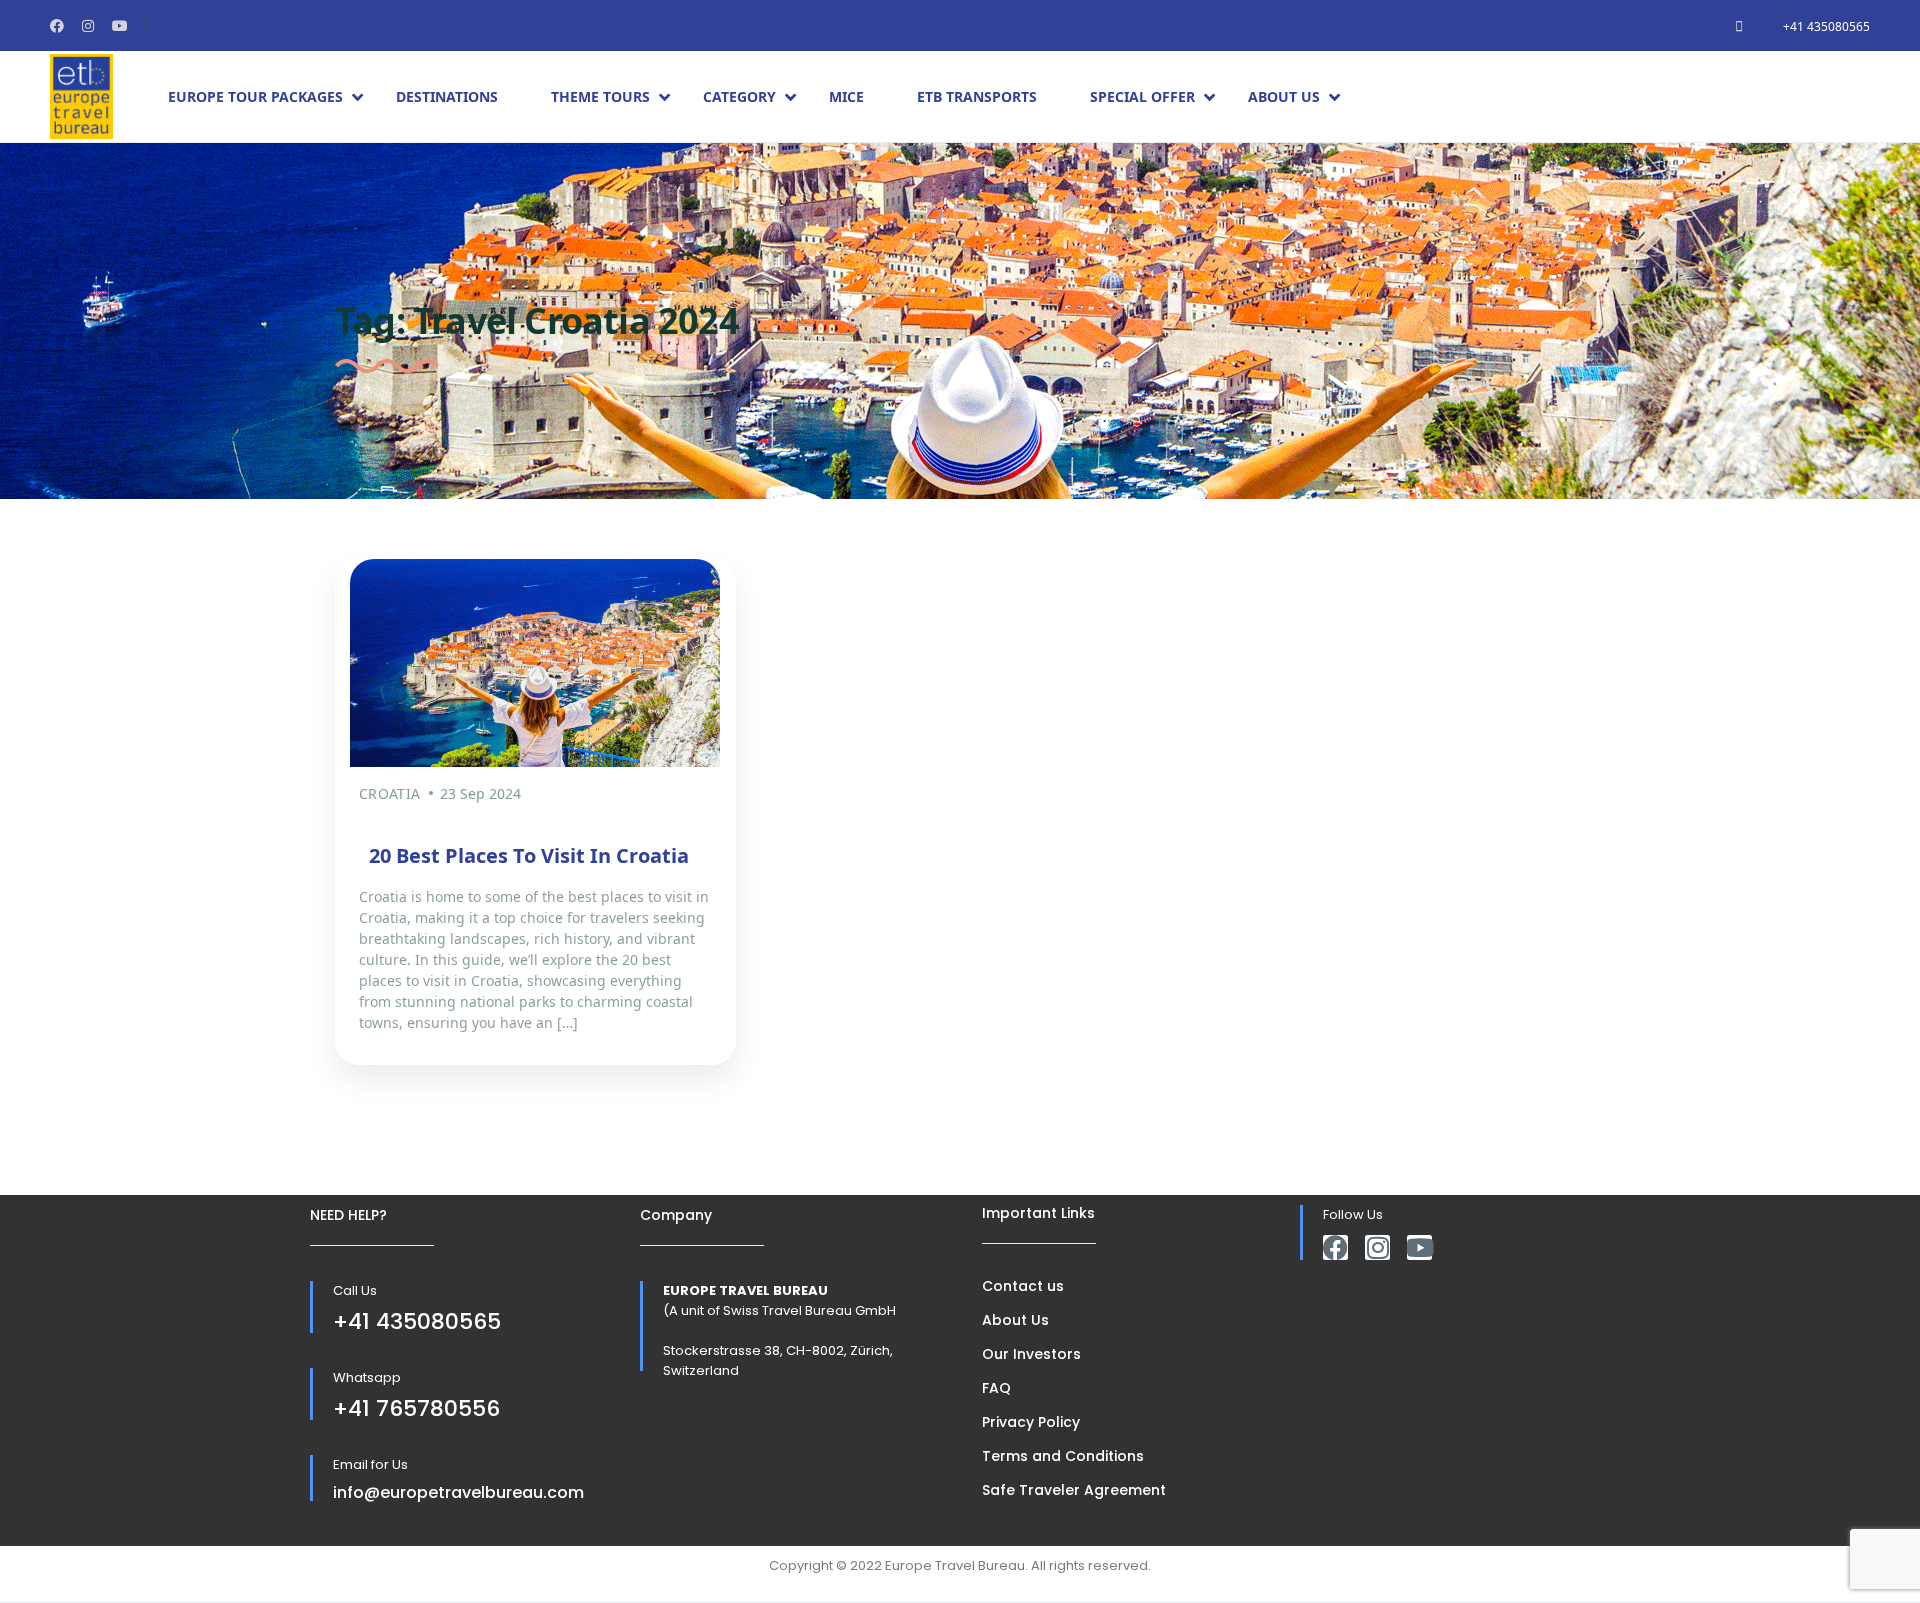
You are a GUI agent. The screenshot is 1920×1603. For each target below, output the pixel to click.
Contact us (1023, 1286)
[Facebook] (1335, 1247)
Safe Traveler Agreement (1074, 1490)
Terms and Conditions (1063, 1456)
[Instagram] (1377, 1247)
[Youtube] (1419, 1247)
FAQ (996, 1388)
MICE (846, 96)
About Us (1284, 96)
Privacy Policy (1031, 1422)
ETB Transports (977, 96)
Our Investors (1031, 1354)
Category (739, 96)
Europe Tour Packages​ (255, 96)
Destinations (447, 96)
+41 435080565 (1826, 26)
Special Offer (1142, 96)
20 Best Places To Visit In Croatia (529, 855)
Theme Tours (600, 96)
